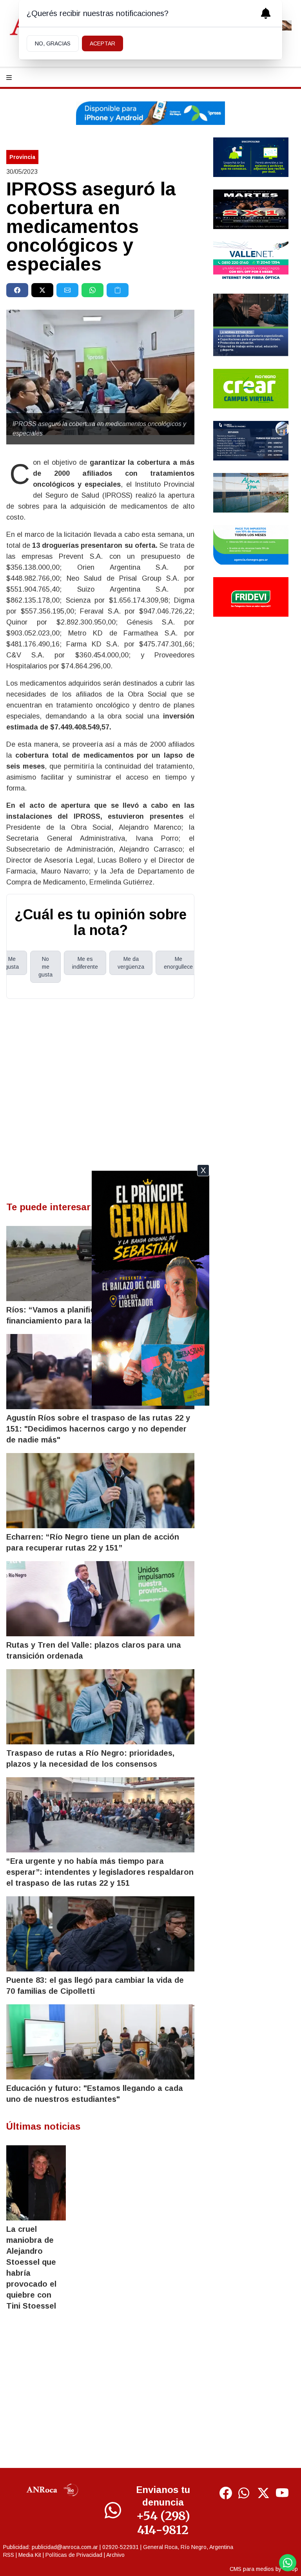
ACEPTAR (102, 43)
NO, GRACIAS (53, 43)
